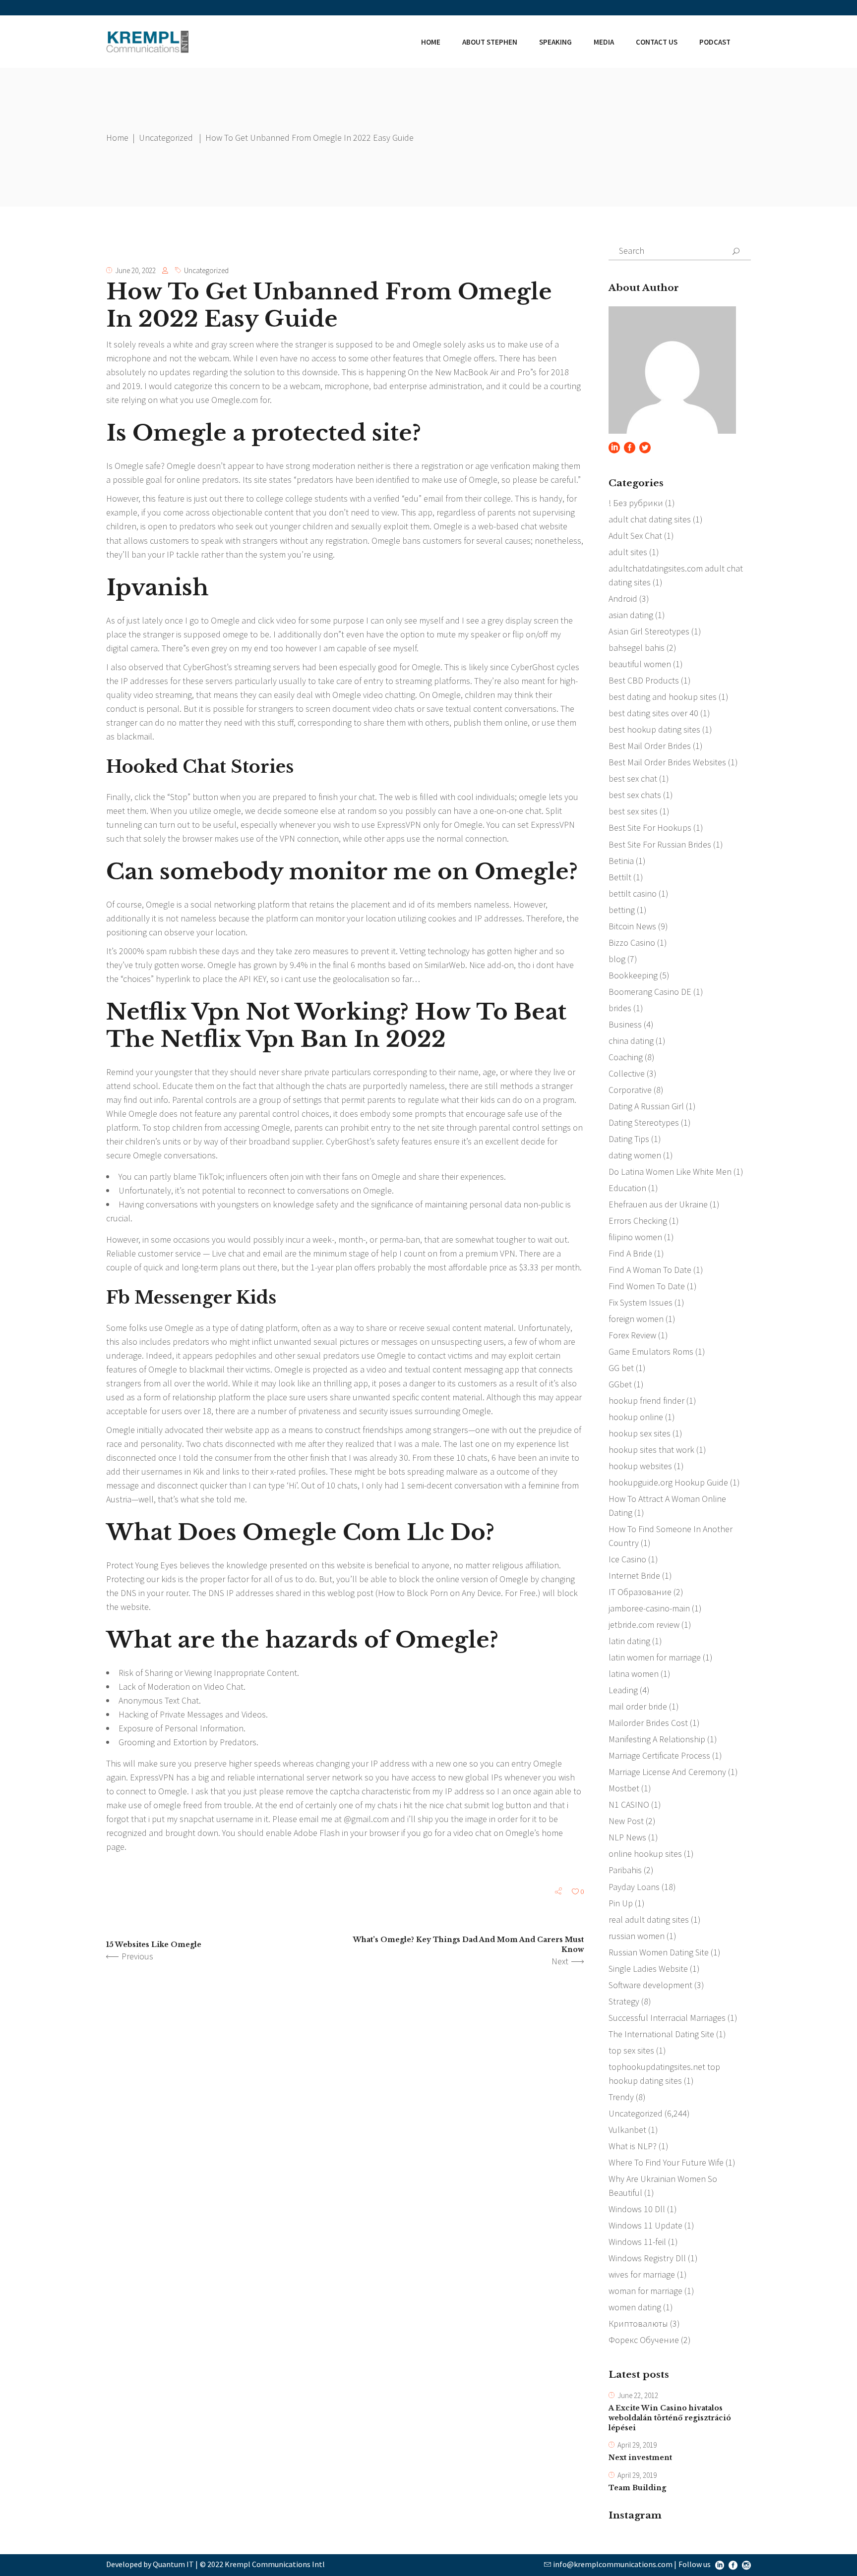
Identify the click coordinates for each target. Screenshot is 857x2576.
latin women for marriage (655, 1657)
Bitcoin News (632, 926)
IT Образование (640, 1592)
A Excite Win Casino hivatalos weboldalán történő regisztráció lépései (670, 2418)
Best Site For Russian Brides (660, 844)
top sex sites (631, 2050)
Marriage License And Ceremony (667, 1772)
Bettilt (620, 877)
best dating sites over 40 (653, 713)
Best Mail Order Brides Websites (667, 762)
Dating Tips (629, 1139)
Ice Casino (627, 1559)
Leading (623, 1690)
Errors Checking (638, 1221)
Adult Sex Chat (635, 536)
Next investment (640, 2458)
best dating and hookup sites (663, 697)
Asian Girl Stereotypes (649, 631)
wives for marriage (642, 2274)
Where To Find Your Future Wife (666, 2162)
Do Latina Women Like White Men (670, 1172)
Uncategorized (166, 138)
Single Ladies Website (648, 1969)
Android (623, 599)
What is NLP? (633, 2146)
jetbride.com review (644, 1625)
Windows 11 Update (645, 2225)
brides (620, 1008)
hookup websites (640, 1466)
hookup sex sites (640, 1433)
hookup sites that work (651, 1450)
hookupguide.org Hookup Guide (668, 1482)
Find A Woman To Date (650, 1270)
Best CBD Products (644, 680)
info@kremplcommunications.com (613, 2564)
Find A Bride (630, 1253)
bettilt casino (633, 893)
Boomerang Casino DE (650, 992)
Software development (650, 1985)
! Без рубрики (636, 503)
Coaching (626, 1057)
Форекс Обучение (644, 2340)
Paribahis (625, 1870)
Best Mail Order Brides (650, 746)
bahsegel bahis (637, 648)
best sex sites (633, 811)
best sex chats (635, 795)
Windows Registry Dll (647, 2258)
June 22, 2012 (638, 2395)
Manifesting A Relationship (657, 1739)
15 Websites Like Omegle (154, 1945)
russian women (637, 1936)
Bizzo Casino (632, 943)
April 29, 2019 (637, 2445)
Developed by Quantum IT (150, 2564)
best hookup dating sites (654, 729)
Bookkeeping (633, 975)
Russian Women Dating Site (659, 1952)
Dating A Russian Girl (646, 1106)
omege (235, 634)
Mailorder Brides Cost (648, 1723)
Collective (627, 1073)
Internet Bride (634, 1575)
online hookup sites (645, 1854)
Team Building (637, 2488)
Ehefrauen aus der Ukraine (658, 1204)
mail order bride (638, 1706)
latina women (634, 1674)
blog (617, 959)
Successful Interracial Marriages (667, 2018)
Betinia (621, 861)
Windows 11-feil (637, 2242)
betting (622, 910)
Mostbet (624, 1788)
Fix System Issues (641, 1302)
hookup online (636, 1417)
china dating (631, 1041)
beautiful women (640, 664)
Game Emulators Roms (651, 1351)
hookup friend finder (646, 1401)
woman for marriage (645, 2291)
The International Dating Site (661, 2034)
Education (627, 1188)
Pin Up (621, 1903)
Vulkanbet (627, 2130)
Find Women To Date (647, 1286)
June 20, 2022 (135, 270)
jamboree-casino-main (649, 1608)
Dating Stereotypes (644, 1122)
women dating (635, 2307)
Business (625, 1024)
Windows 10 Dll (637, 2209)
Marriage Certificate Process (659, 1755)
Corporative (630, 1090)
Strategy (624, 2001)
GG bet (621, 1368)
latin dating (629, 1641)
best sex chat (633, 778)
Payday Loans (634, 1887)
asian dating (631, 615)
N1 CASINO (629, 1804)
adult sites (628, 552)
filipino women (635, 1237)
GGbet (620, 1384)
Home (117, 138)
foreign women (636, 1319)
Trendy (621, 2097)
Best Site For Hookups (650, 828)
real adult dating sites (649, 1919)
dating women (635, 1155)
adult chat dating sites (650, 519)
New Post (626, 1821)
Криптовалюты (638, 2323)
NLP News (627, 1837)
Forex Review (632, 1335)
